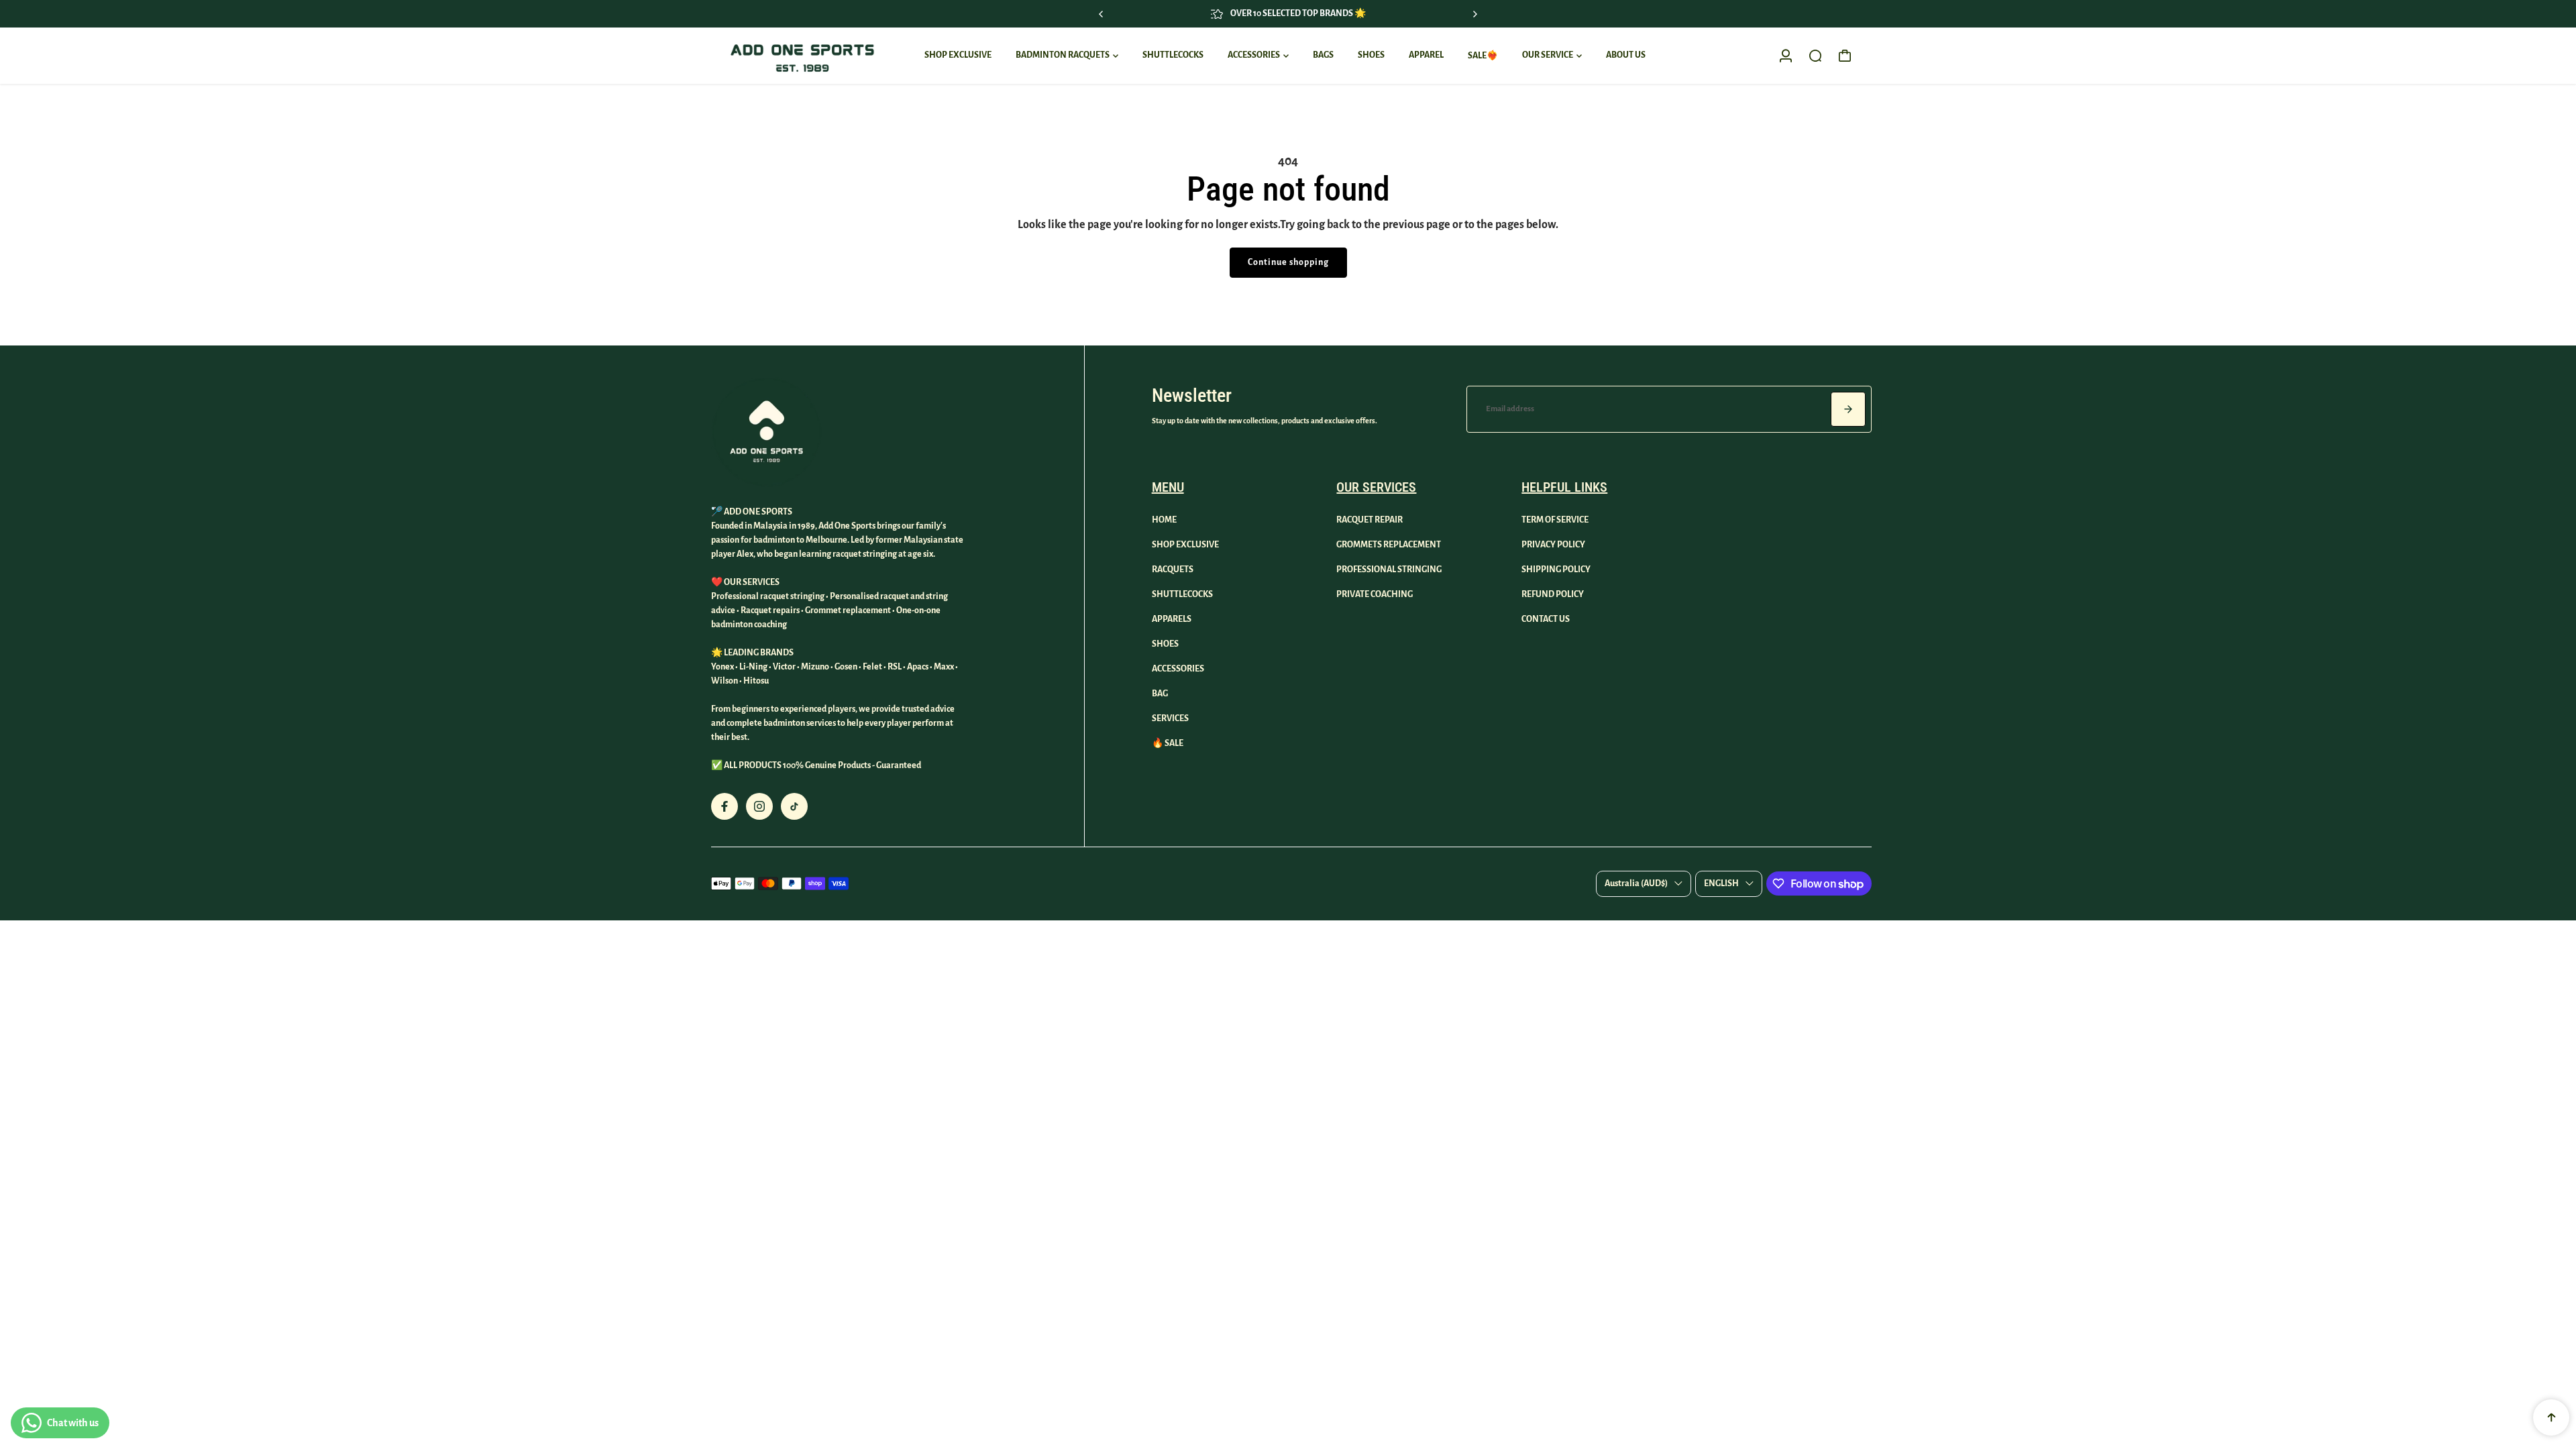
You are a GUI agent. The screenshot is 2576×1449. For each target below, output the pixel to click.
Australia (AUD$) (1636, 883)
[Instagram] (759, 806)
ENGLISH (1721, 883)
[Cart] (1845, 56)
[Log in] (1786, 56)
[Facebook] (724, 806)
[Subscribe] (1848, 409)
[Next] (1474, 14)
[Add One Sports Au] (802, 56)
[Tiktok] (794, 806)
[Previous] (1102, 14)
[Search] (1815, 56)
